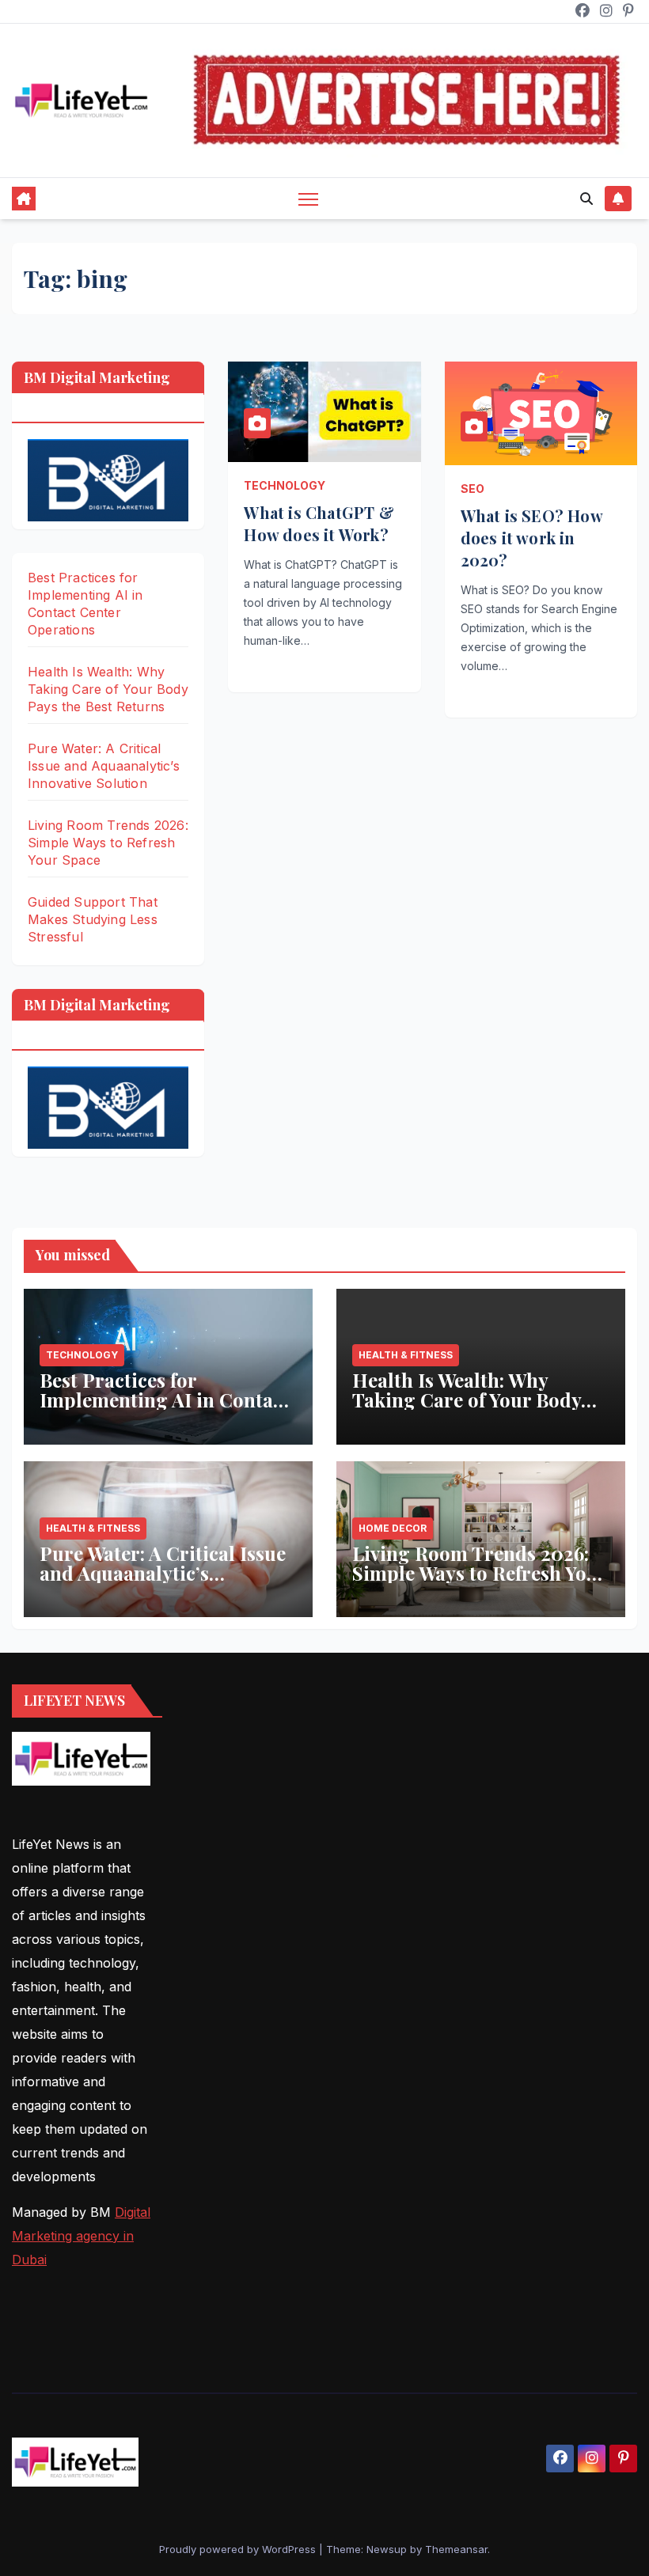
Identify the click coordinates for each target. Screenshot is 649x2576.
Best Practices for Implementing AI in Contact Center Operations (165, 1400)
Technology (285, 485)
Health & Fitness (406, 1355)
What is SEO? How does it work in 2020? (531, 538)
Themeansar (456, 2549)
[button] (586, 199)
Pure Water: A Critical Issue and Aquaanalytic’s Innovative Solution (104, 766)
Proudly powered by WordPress (239, 2549)
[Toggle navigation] (308, 199)
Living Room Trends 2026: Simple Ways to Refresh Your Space (108, 843)
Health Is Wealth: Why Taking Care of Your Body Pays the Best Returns (108, 689)
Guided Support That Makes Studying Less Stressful (93, 919)
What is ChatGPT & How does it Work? (319, 523)
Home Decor (393, 1528)
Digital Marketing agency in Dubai (81, 2236)
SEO (473, 489)
